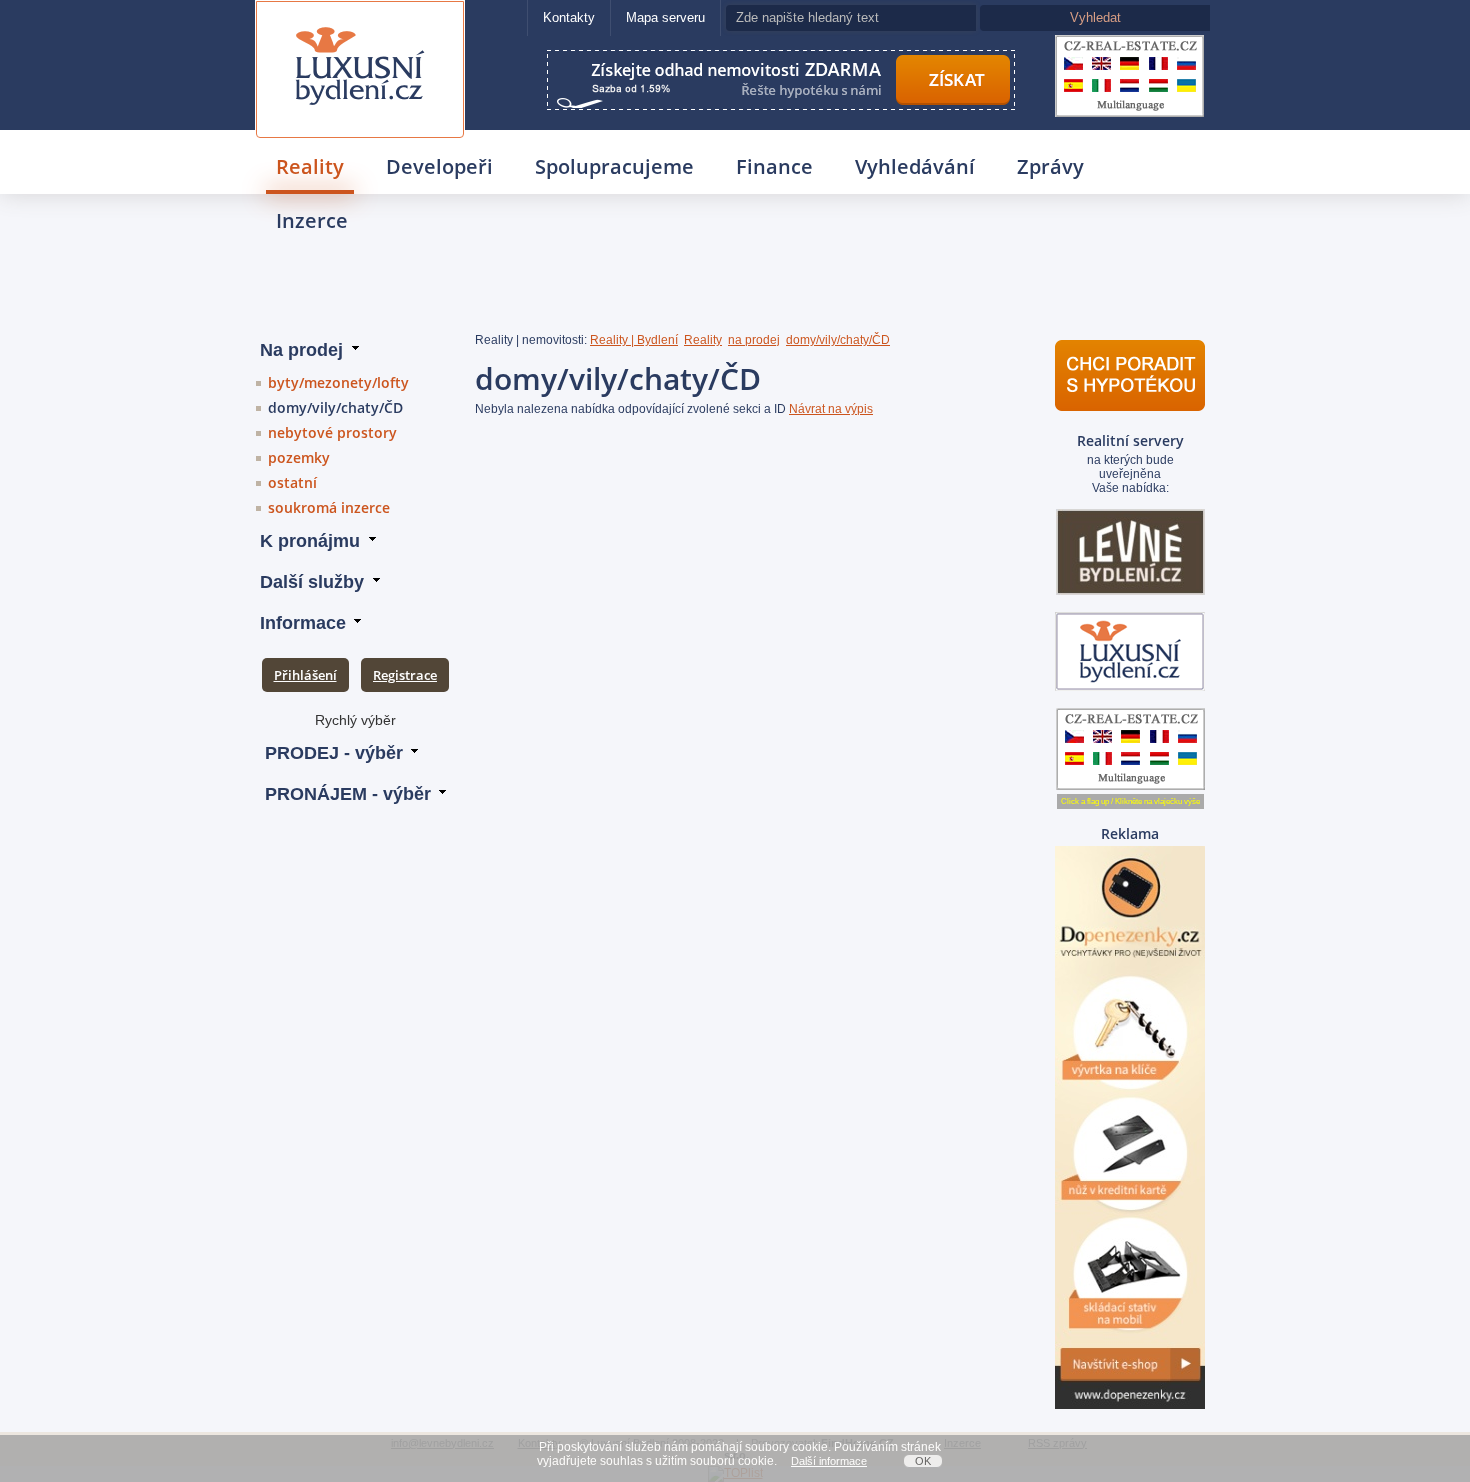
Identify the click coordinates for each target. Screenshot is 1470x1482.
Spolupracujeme (614, 166)
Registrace (405, 675)
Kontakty (569, 17)
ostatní (292, 482)
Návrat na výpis (831, 409)
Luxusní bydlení (360, 26)
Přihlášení (305, 675)
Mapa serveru (665, 17)
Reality (310, 166)
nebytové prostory (332, 432)
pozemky (299, 457)
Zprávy (1050, 166)
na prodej (754, 340)
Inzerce (312, 220)
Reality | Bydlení (634, 340)
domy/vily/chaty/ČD (335, 407)
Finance (774, 166)
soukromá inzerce (329, 507)
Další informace (829, 1461)
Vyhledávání (915, 166)
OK (923, 1461)
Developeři (439, 166)
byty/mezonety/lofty (338, 382)
